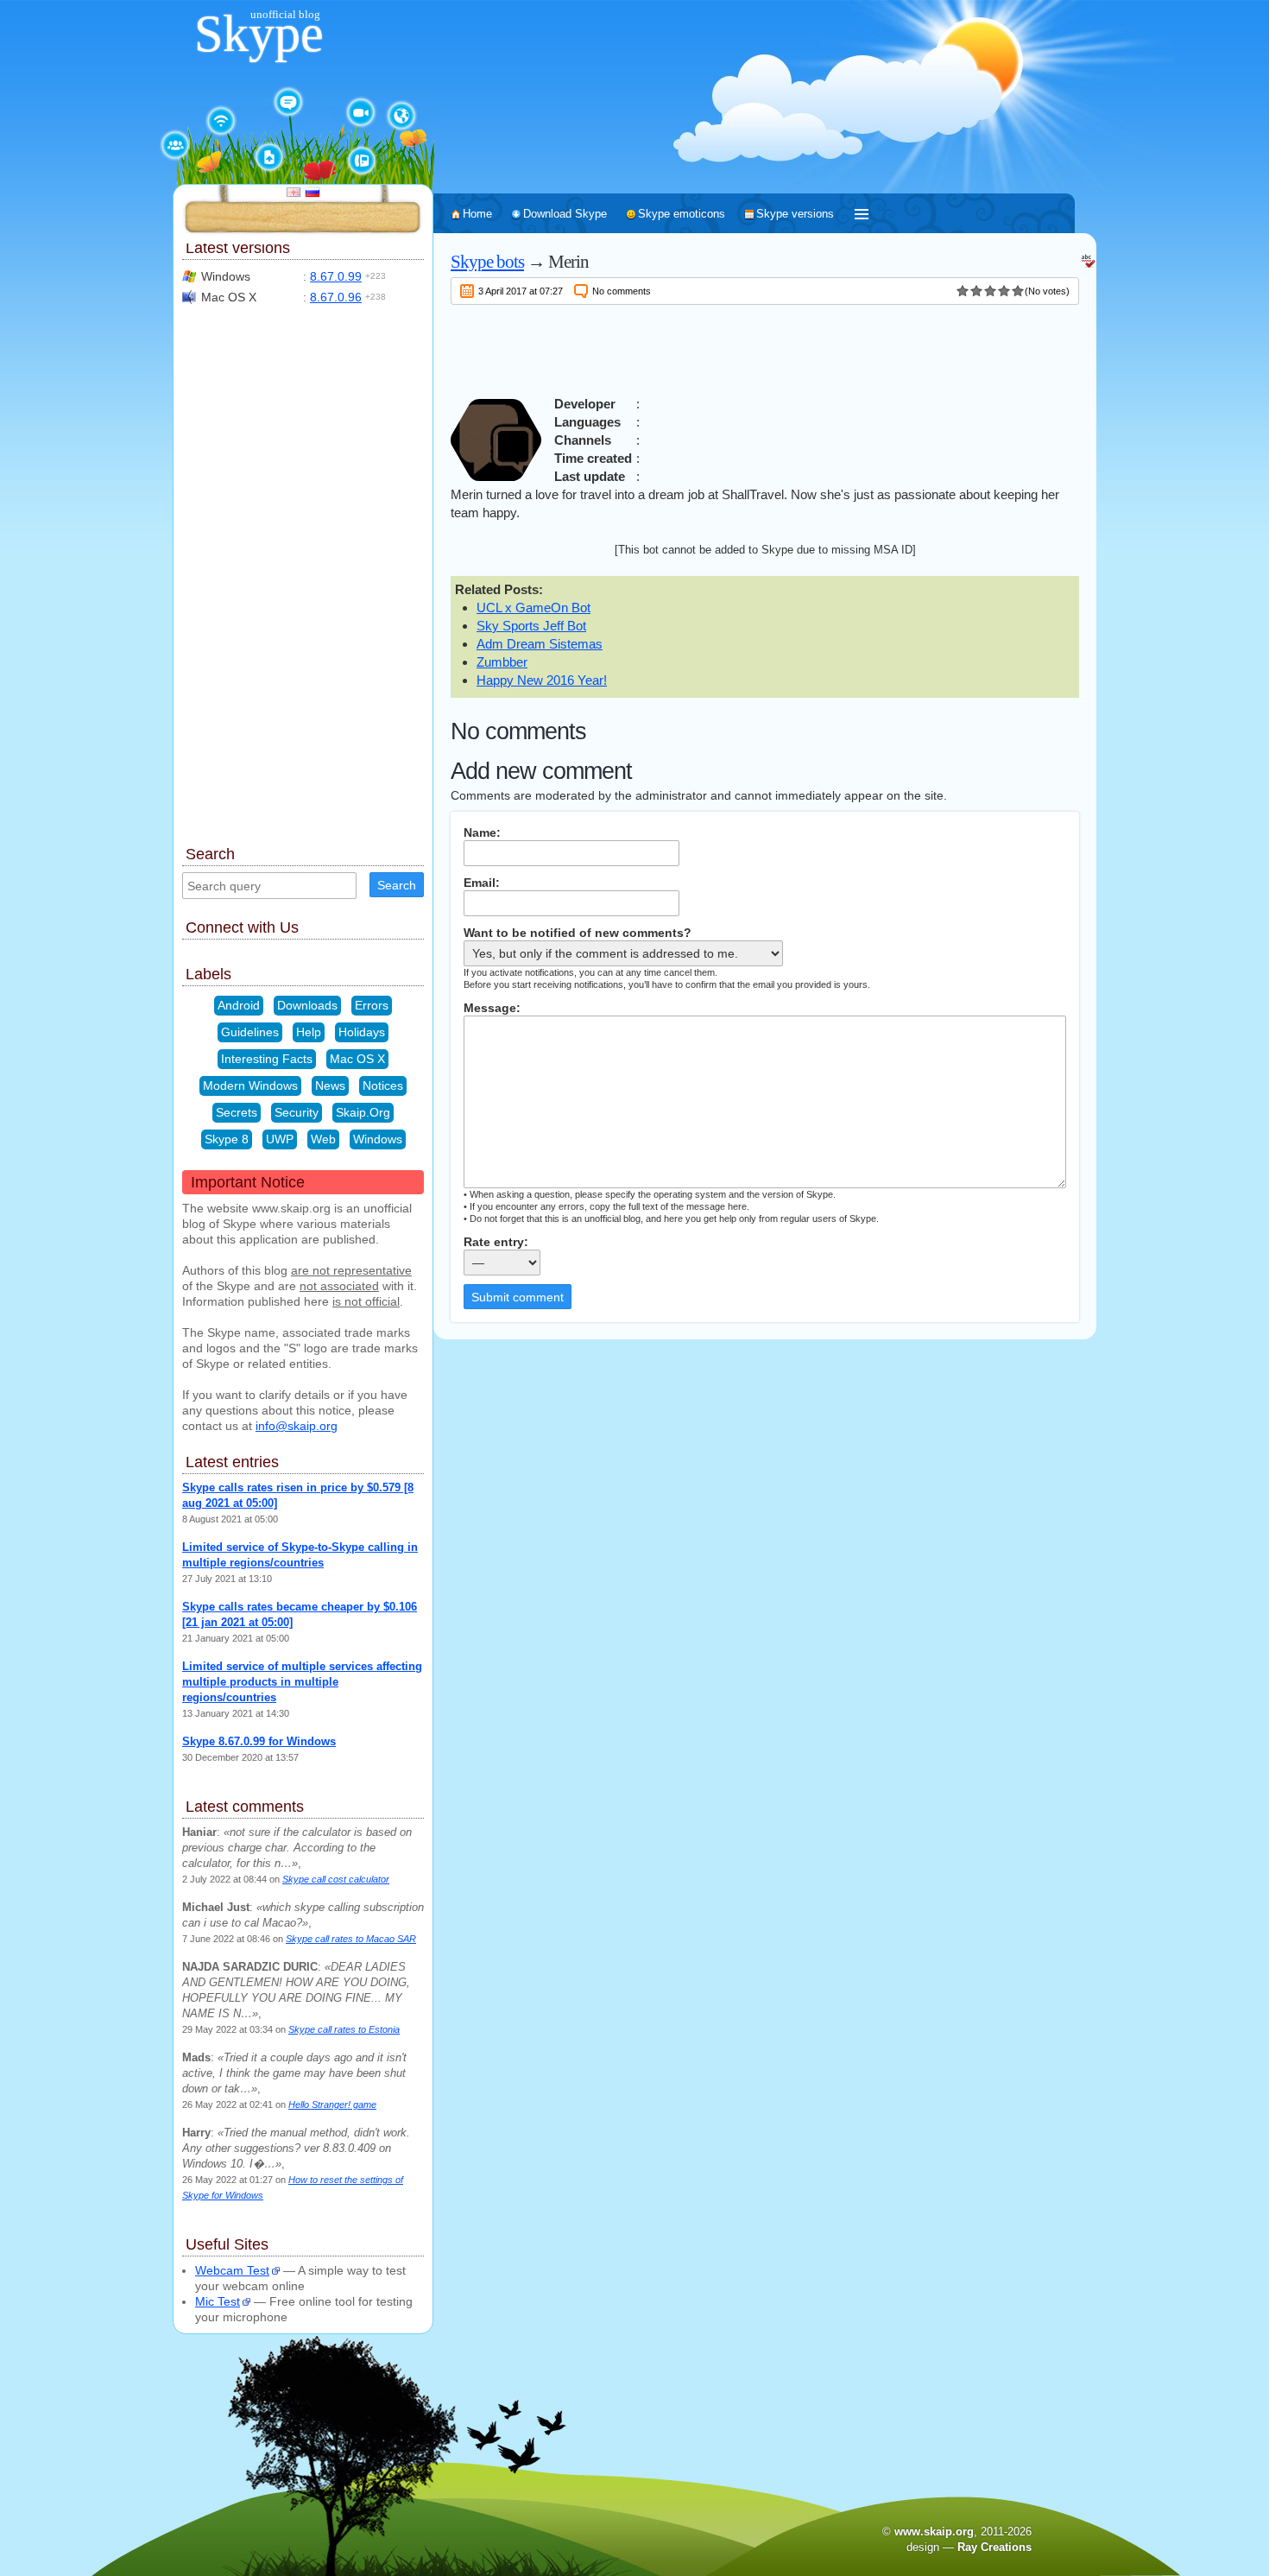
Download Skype (565, 214)
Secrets (237, 1112)
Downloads (307, 1005)
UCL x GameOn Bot (533, 608)
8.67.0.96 (336, 297)
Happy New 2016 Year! (542, 680)
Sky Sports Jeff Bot (531, 626)
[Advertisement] (765, 347)
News (330, 1085)
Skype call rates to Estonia (344, 2029)
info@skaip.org (297, 1426)
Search (397, 885)
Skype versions (795, 214)
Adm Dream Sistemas (540, 644)
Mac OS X (357, 1059)
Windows (378, 1139)
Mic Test (218, 2301)
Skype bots (487, 262)
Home (477, 214)
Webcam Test (232, 2270)
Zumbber (502, 662)
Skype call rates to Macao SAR (351, 1939)
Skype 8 (227, 1139)
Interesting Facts (267, 1059)
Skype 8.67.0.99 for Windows (259, 1741)
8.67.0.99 (336, 276)
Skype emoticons (682, 214)
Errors (372, 1005)
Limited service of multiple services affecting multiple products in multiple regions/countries (302, 1682)
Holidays (362, 1032)
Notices (383, 1085)
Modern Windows (250, 1085)
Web (323, 1139)
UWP (280, 1139)
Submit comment (518, 1297)
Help (309, 1032)
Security (297, 1112)
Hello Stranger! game (332, 2104)
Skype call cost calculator (336, 1879)
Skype (259, 34)
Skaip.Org (363, 1112)
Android (239, 1005)
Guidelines (250, 1032)
